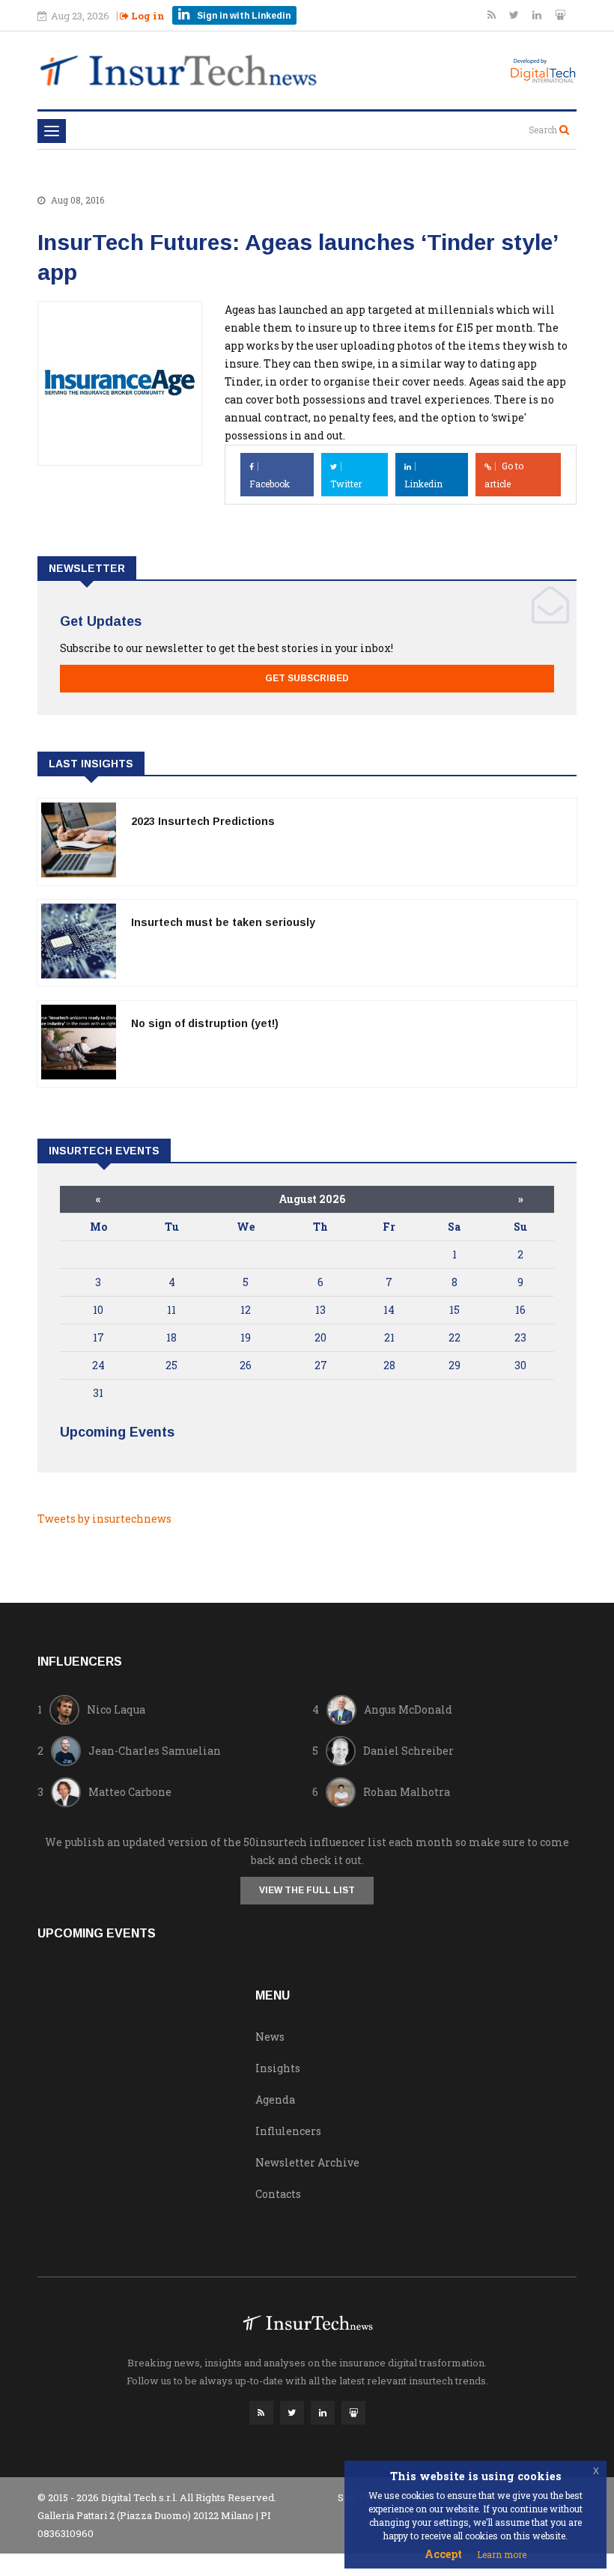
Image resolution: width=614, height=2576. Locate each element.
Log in (147, 16)
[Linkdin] (538, 15)
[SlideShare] (560, 15)
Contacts (278, 2194)
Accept (443, 2554)
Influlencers (288, 2131)
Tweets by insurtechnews (104, 1519)
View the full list (307, 1890)
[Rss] (493, 15)
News (270, 2037)
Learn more (502, 2554)
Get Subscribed (307, 678)
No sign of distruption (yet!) (205, 1023)
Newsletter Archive (307, 2162)
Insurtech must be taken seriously (223, 922)
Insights (278, 2068)
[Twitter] (515, 15)
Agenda (275, 2100)
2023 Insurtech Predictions (203, 821)
